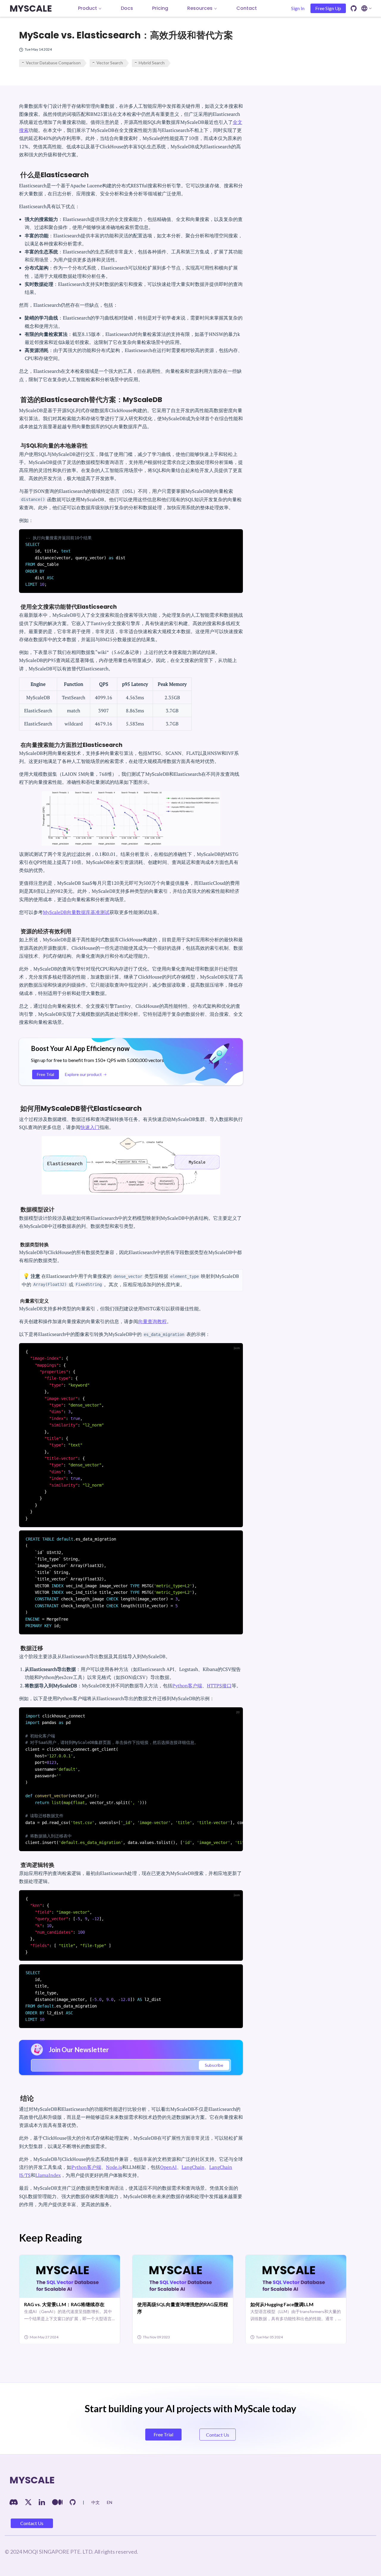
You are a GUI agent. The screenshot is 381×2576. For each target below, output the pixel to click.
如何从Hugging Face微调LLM (282, 2304)
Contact (247, 8)
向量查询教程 (152, 1321)
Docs (127, 8)
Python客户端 (187, 1686)
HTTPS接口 (219, 1686)
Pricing (160, 8)
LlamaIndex (48, 2175)
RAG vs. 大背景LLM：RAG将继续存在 (64, 2304)
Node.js (114, 2167)
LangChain (193, 2167)
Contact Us (32, 2523)
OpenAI (168, 2167)
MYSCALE (31, 8)
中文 (96, 2502)
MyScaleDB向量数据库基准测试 (76, 912)
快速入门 (90, 1127)
